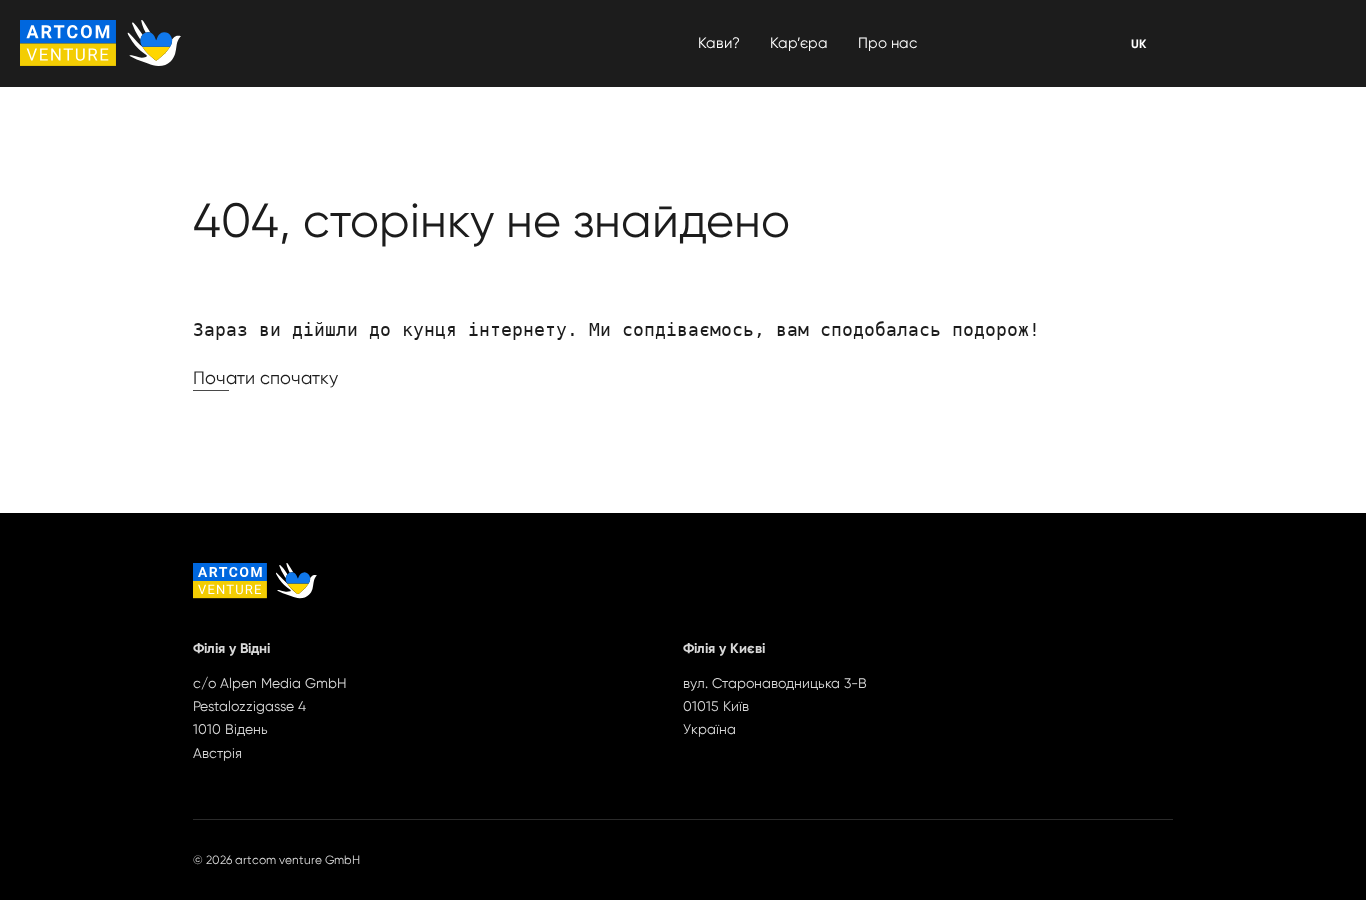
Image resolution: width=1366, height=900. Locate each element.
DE (1138, 44)
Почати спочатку (265, 377)
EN (1138, 44)
